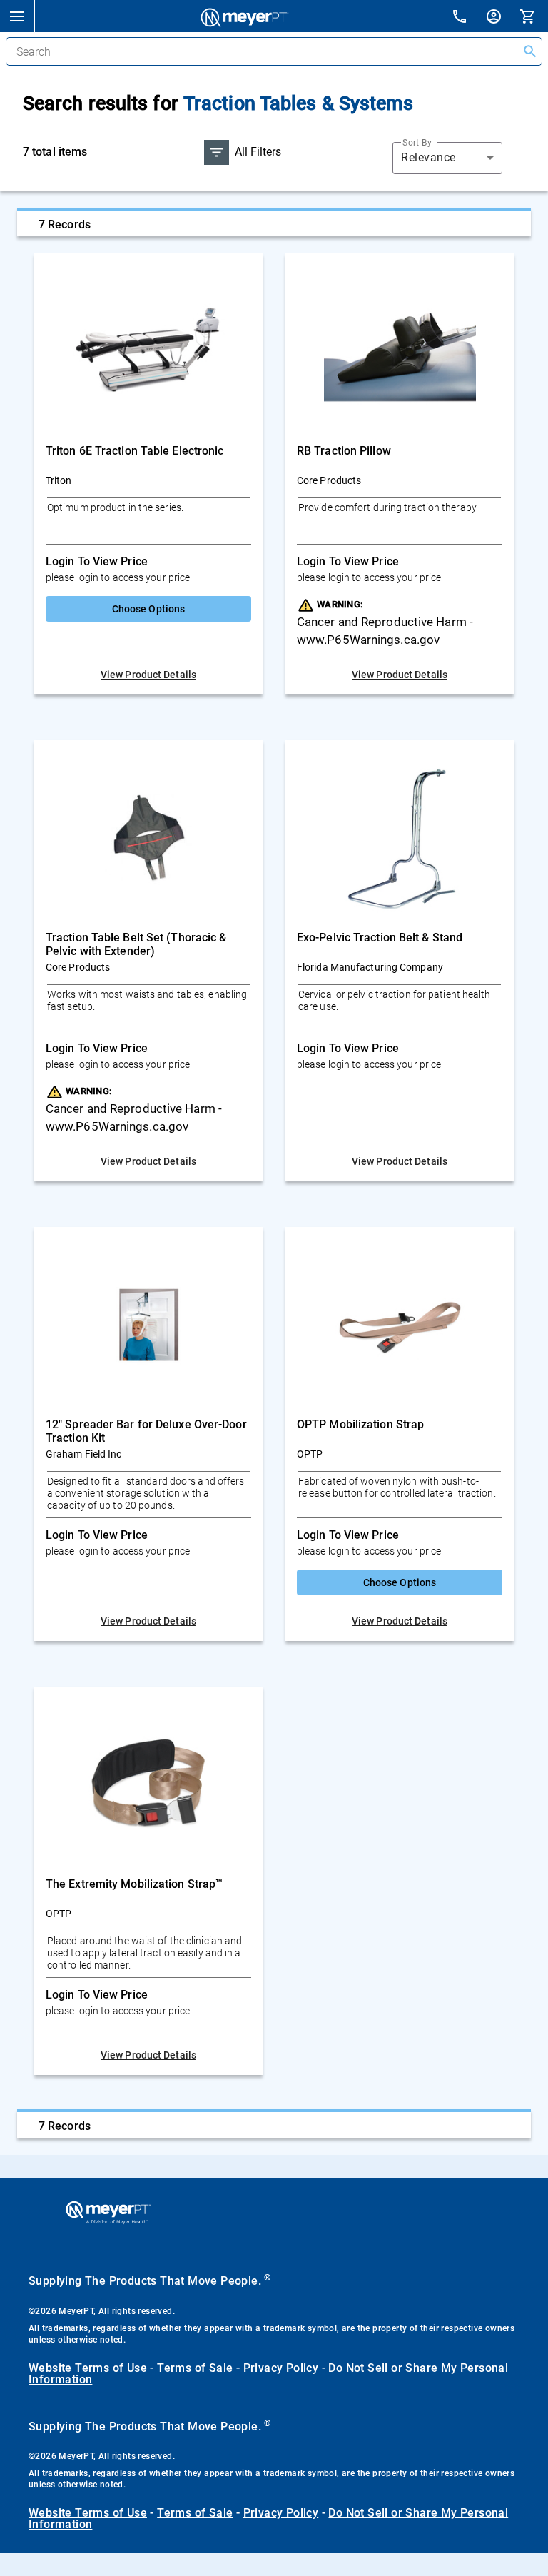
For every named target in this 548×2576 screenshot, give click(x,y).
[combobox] (447, 158)
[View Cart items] (534, 16)
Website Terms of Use (88, 2368)
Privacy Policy (281, 2368)
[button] (17, 16)
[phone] (468, 18)
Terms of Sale (195, 2368)
